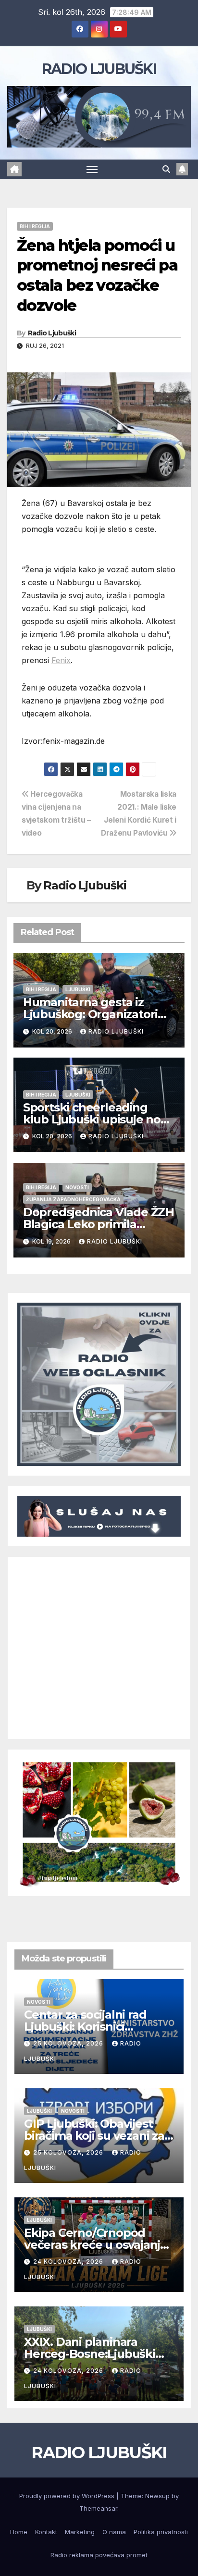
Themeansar (98, 2508)
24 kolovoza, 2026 (69, 2262)
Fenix (61, 660)
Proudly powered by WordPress (68, 2496)
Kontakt (46, 2532)
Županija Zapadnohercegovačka (73, 1199)
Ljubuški (78, 989)
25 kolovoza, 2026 (69, 2043)
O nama (114, 2532)
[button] (166, 169)
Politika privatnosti (161, 2532)
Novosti (77, 1187)
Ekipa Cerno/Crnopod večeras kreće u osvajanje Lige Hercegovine (96, 2245)
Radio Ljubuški (52, 333)
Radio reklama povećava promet (99, 2555)
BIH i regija (35, 226)
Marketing (80, 2532)
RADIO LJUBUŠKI (99, 69)
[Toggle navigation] (92, 169)
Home (19, 2532)
